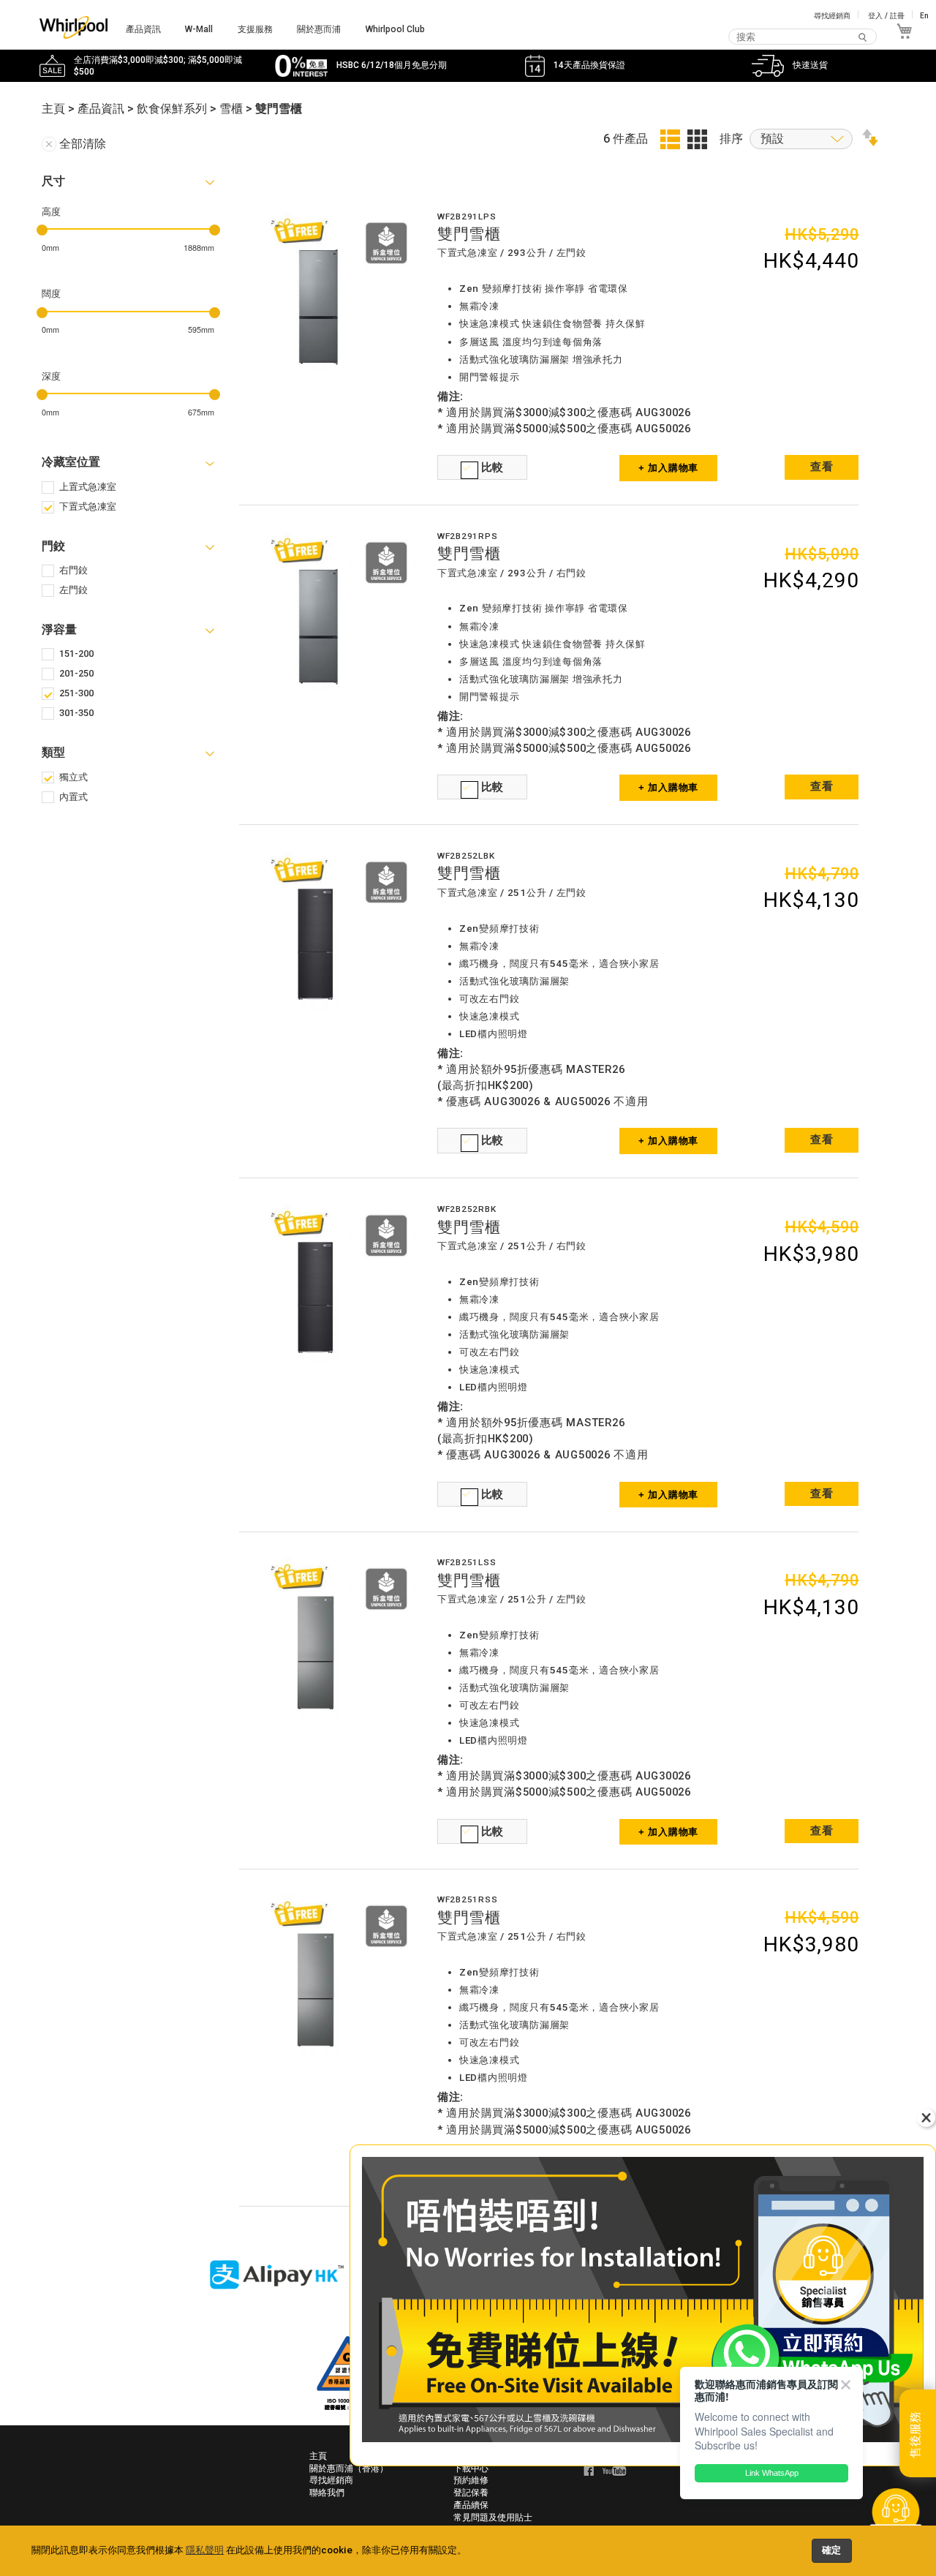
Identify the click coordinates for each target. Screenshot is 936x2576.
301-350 (76, 713)
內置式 (73, 797)
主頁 (318, 2456)
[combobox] (803, 37)
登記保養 (471, 2493)
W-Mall (199, 29)
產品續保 (471, 2505)
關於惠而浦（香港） (349, 2468)
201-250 (76, 673)
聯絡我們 (327, 2493)
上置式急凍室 (88, 487)
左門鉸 (73, 590)
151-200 (76, 654)
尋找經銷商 (832, 16)
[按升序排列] (870, 142)
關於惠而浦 (319, 29)
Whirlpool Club (395, 29)
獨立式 (73, 777)
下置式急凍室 (88, 506)
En (924, 16)
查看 (822, 467)
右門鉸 (73, 570)
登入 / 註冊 (886, 16)
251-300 (76, 693)
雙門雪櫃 (469, 234)
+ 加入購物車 (668, 468)
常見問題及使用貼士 (493, 2517)
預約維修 (471, 2480)
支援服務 (255, 29)
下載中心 (471, 2468)
